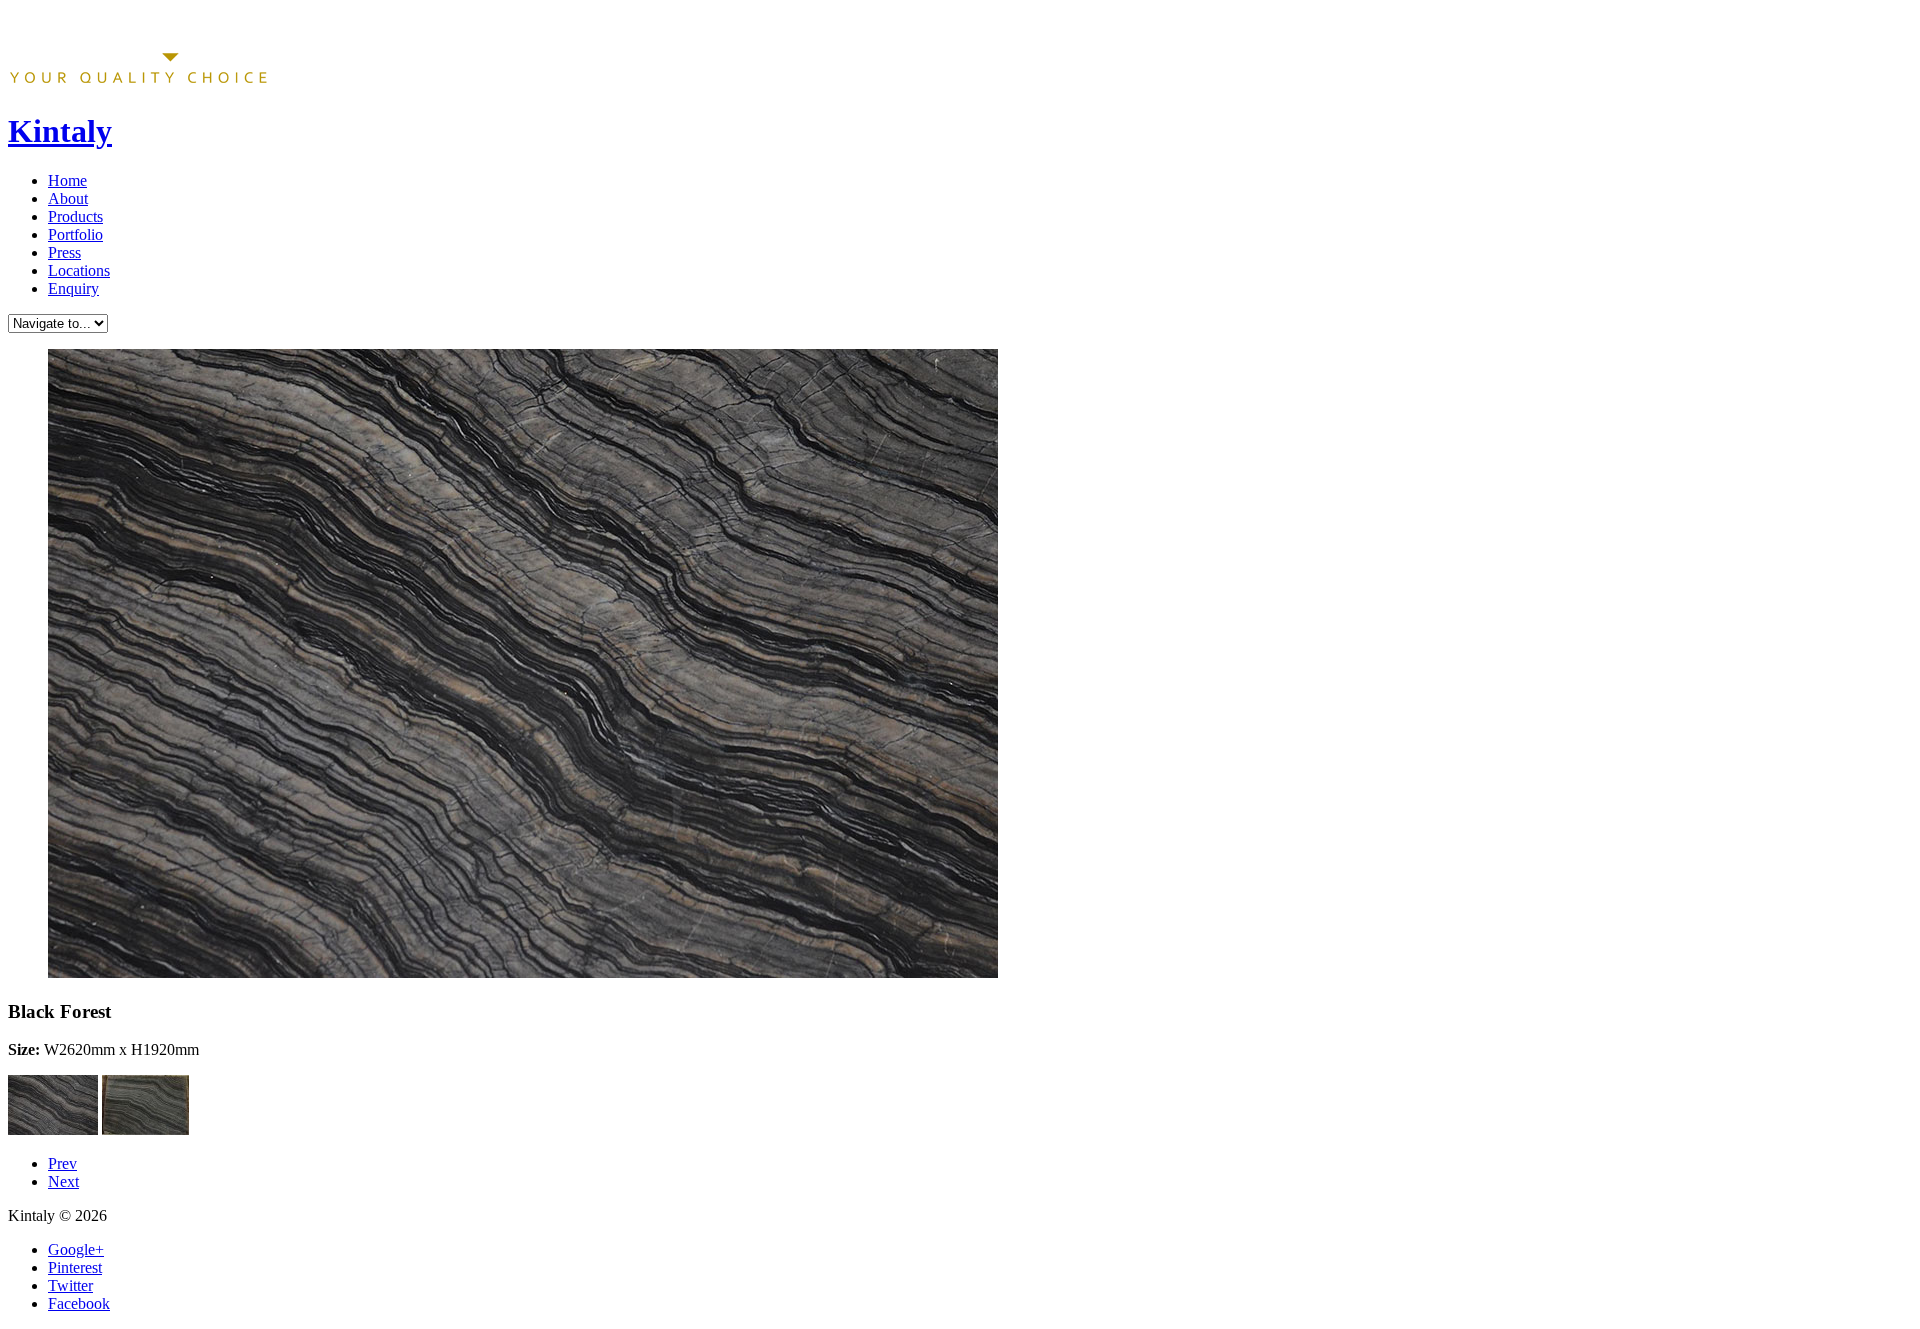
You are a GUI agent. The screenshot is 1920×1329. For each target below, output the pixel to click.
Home (67, 180)
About (68, 198)
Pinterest (75, 1267)
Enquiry (73, 288)
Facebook (79, 1303)
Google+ (76, 1249)
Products (75, 216)
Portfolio (75, 234)
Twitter (70, 1285)
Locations (79, 270)
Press (64, 252)
